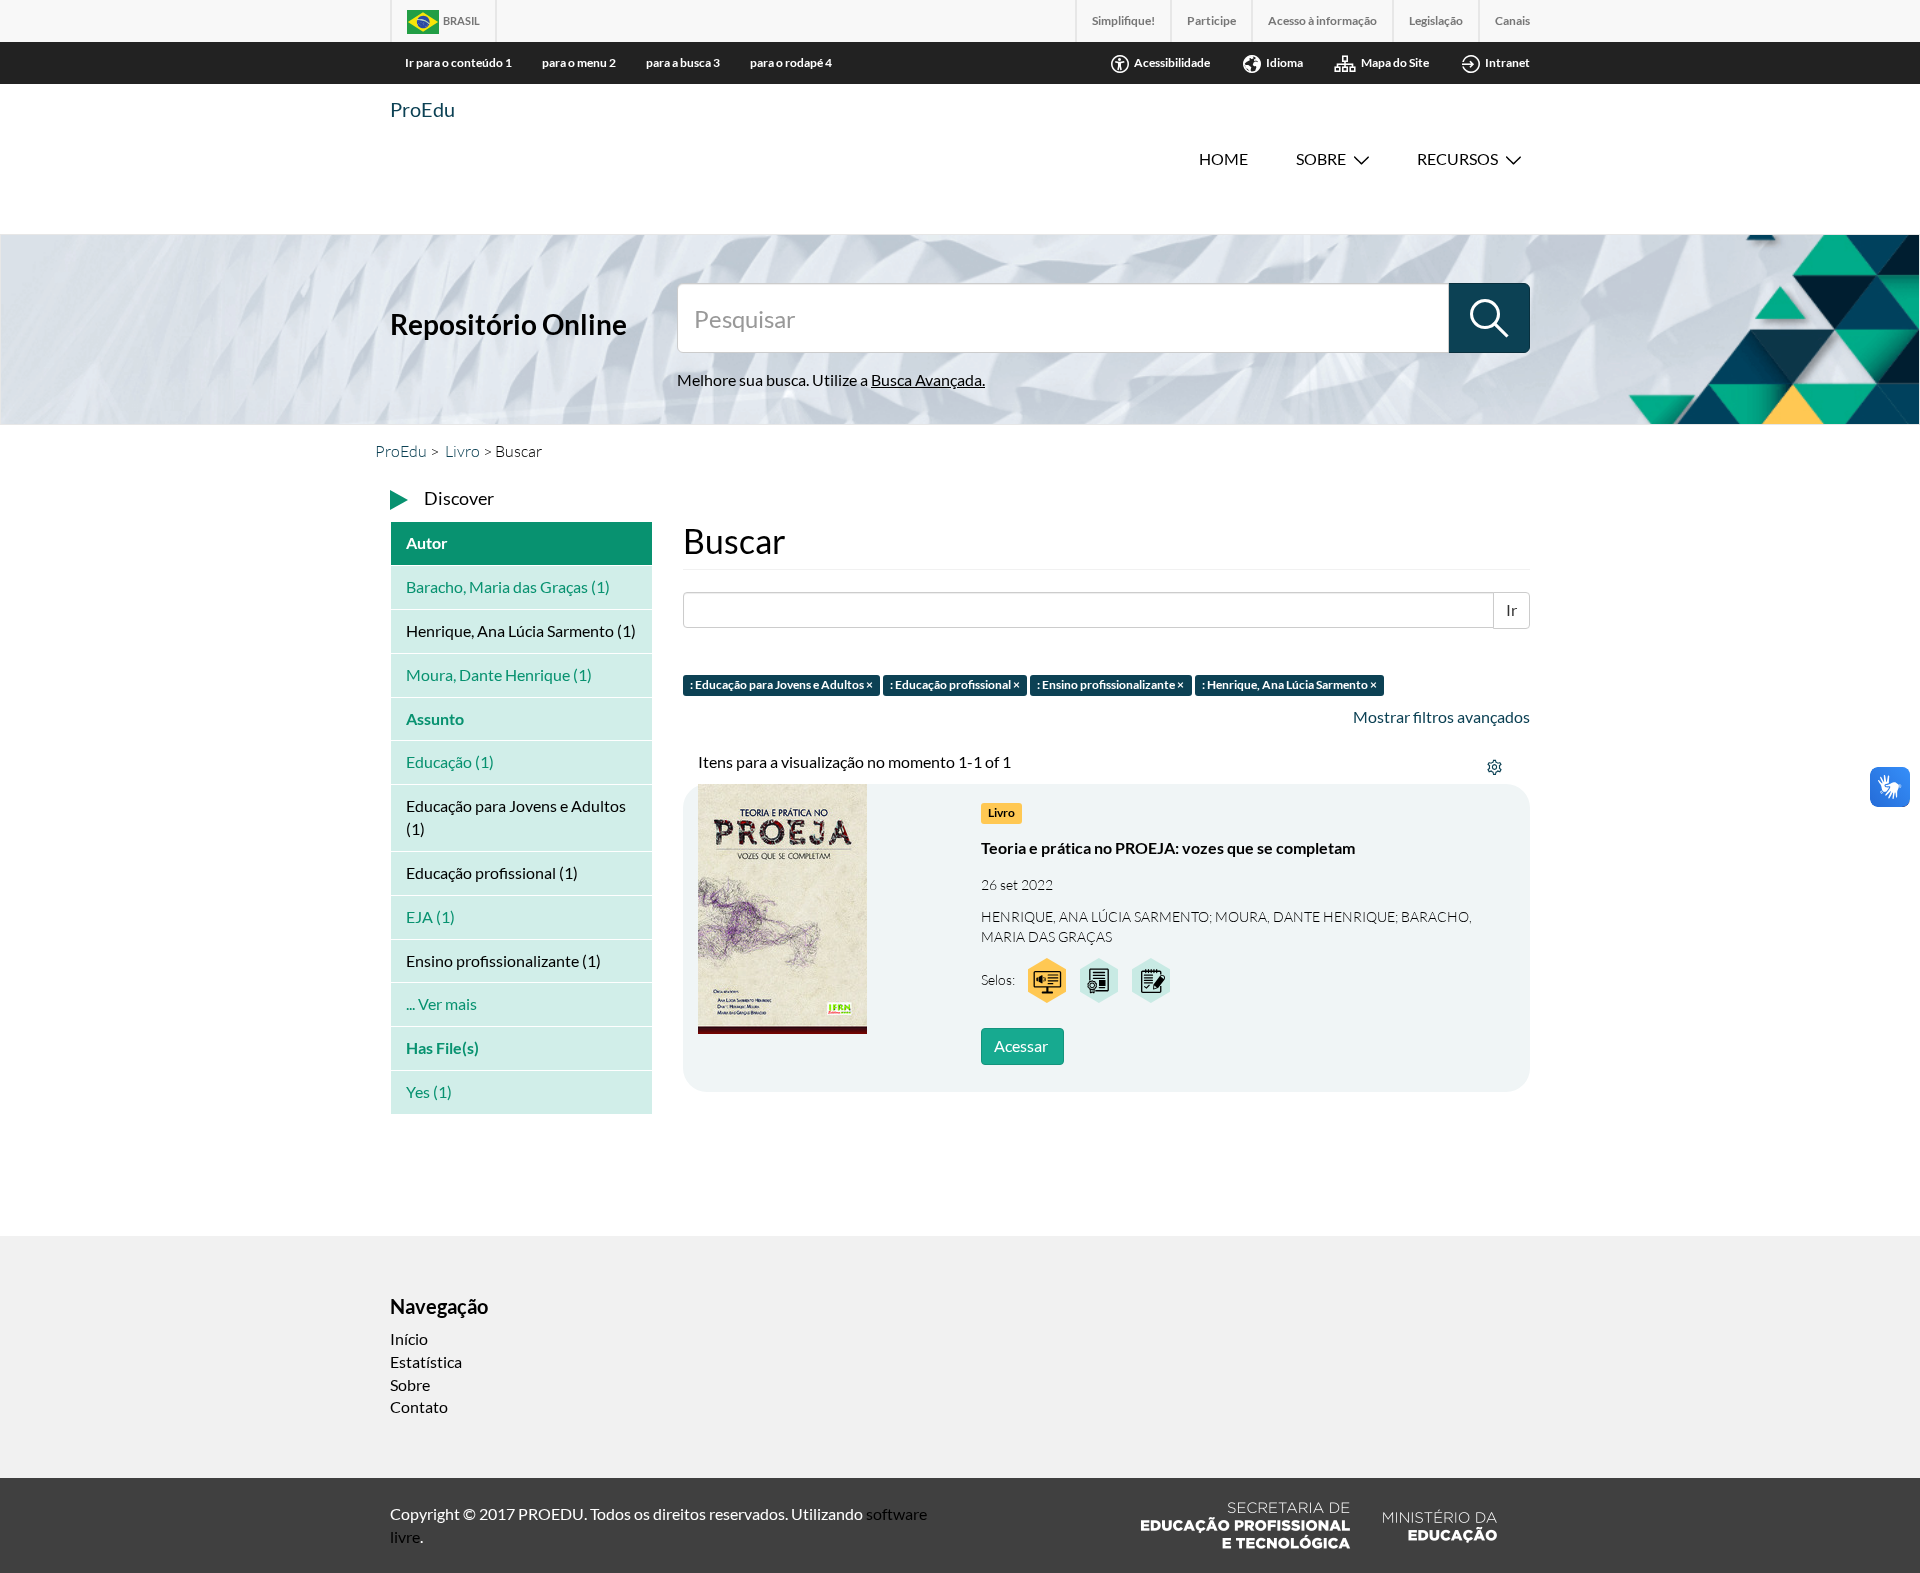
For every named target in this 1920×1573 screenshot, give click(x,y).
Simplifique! (1123, 20)
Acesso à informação (1322, 20)
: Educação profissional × (955, 684)
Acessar (1021, 1045)
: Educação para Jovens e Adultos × (781, 684)
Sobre (1321, 158)
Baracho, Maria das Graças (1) (508, 586)
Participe (1211, 20)
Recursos (1457, 158)
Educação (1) (450, 761)
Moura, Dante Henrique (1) (499, 674)
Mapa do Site (1395, 62)
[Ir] (1489, 318)
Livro (462, 451)
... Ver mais (441, 1003)
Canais (1512, 20)
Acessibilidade (1172, 62)
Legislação (1436, 20)
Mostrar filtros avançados (1441, 716)
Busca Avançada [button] (926, 379)
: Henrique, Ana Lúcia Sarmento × (1289, 684)
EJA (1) (430, 916)
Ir (1511, 609)
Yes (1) (429, 1091)
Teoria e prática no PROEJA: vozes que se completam (1168, 847)
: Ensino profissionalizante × (1110, 684)
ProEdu (422, 109)
